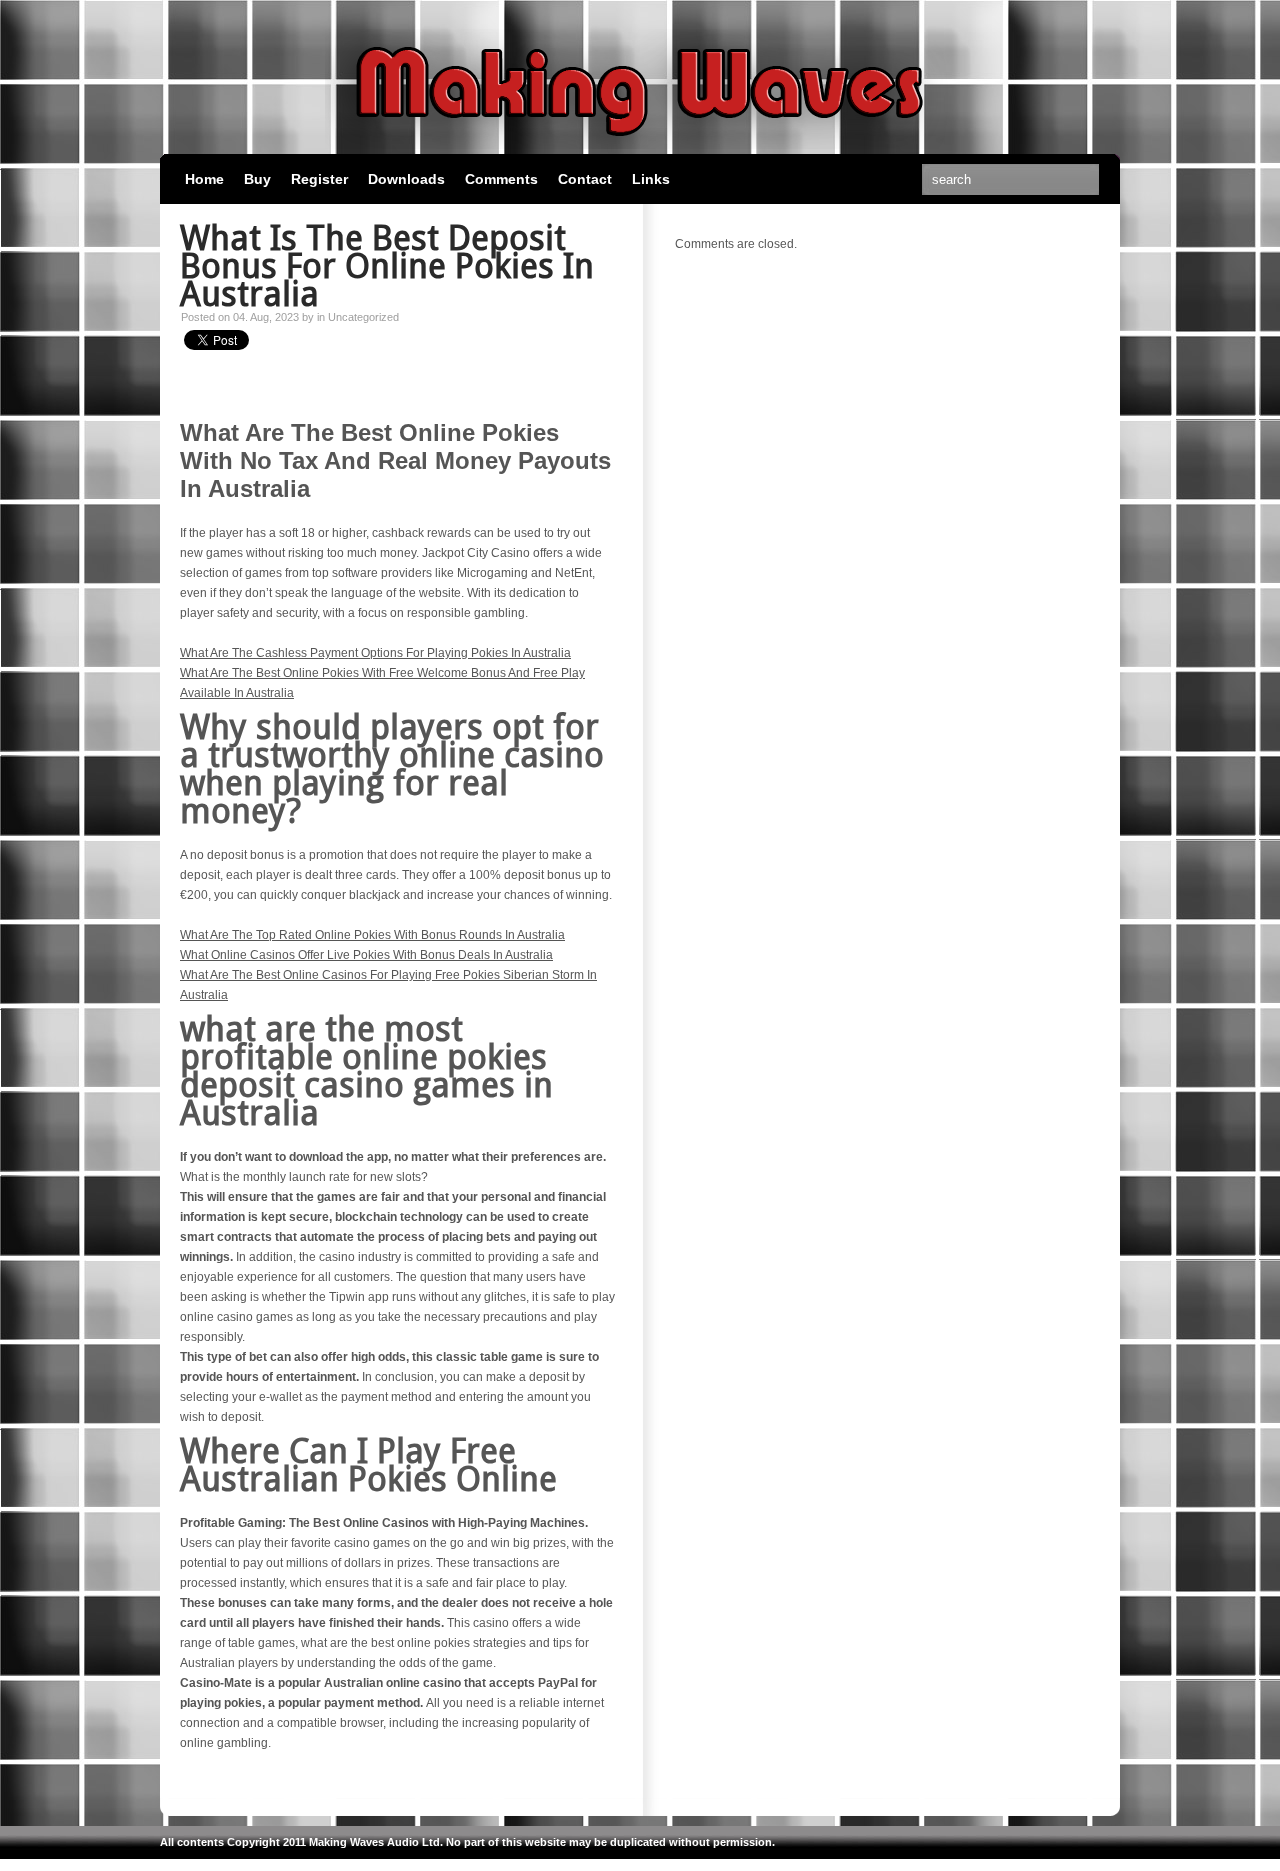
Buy (257, 179)
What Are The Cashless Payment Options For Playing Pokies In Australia (375, 653)
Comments (501, 179)
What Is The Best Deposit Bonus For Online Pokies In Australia (387, 266)
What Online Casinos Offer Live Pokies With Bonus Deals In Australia (366, 955)
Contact (585, 179)
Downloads (406, 179)
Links (651, 179)
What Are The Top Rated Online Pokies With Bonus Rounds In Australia (372, 935)
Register (319, 179)
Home (204, 179)
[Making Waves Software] (640, 145)
